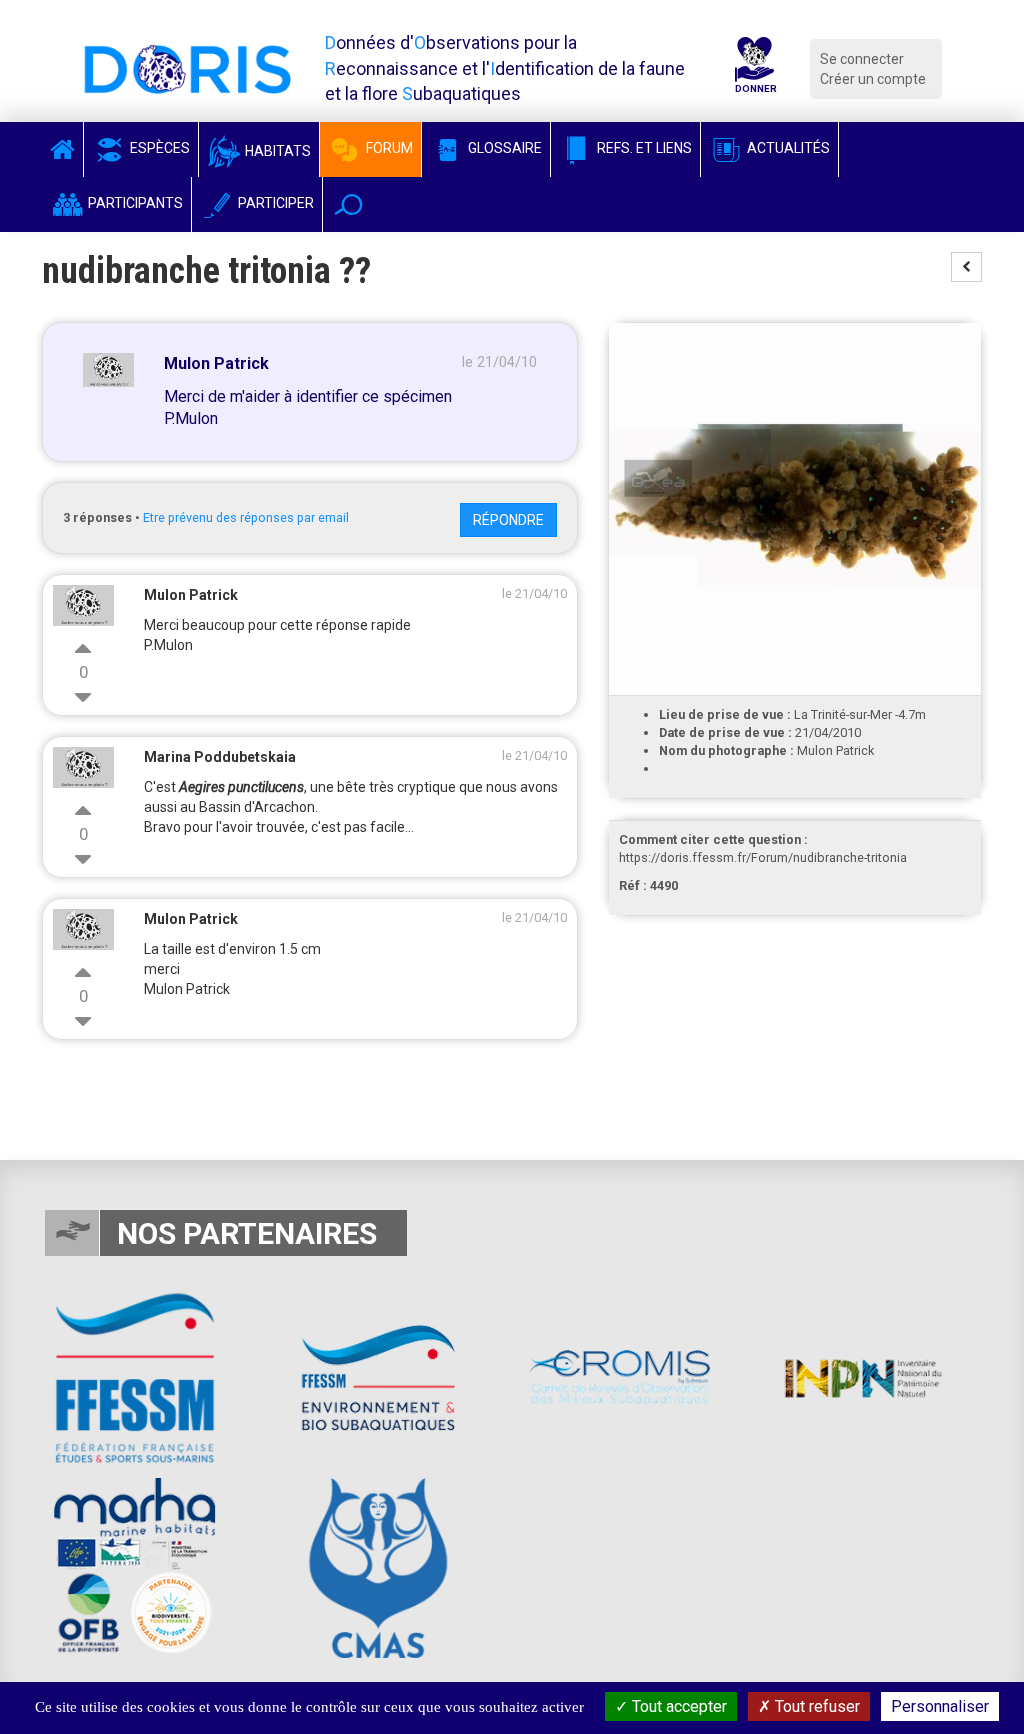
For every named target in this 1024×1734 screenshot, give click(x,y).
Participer (274, 203)
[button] (348, 204)
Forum (388, 148)
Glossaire (503, 148)
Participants (134, 203)
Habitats (276, 151)
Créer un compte (873, 79)
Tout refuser (815, 1706)
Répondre (508, 520)
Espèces (158, 148)
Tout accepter (677, 1706)
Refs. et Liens (643, 148)
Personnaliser (940, 1706)
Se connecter (862, 59)
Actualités (787, 148)
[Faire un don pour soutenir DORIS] (754, 68)
